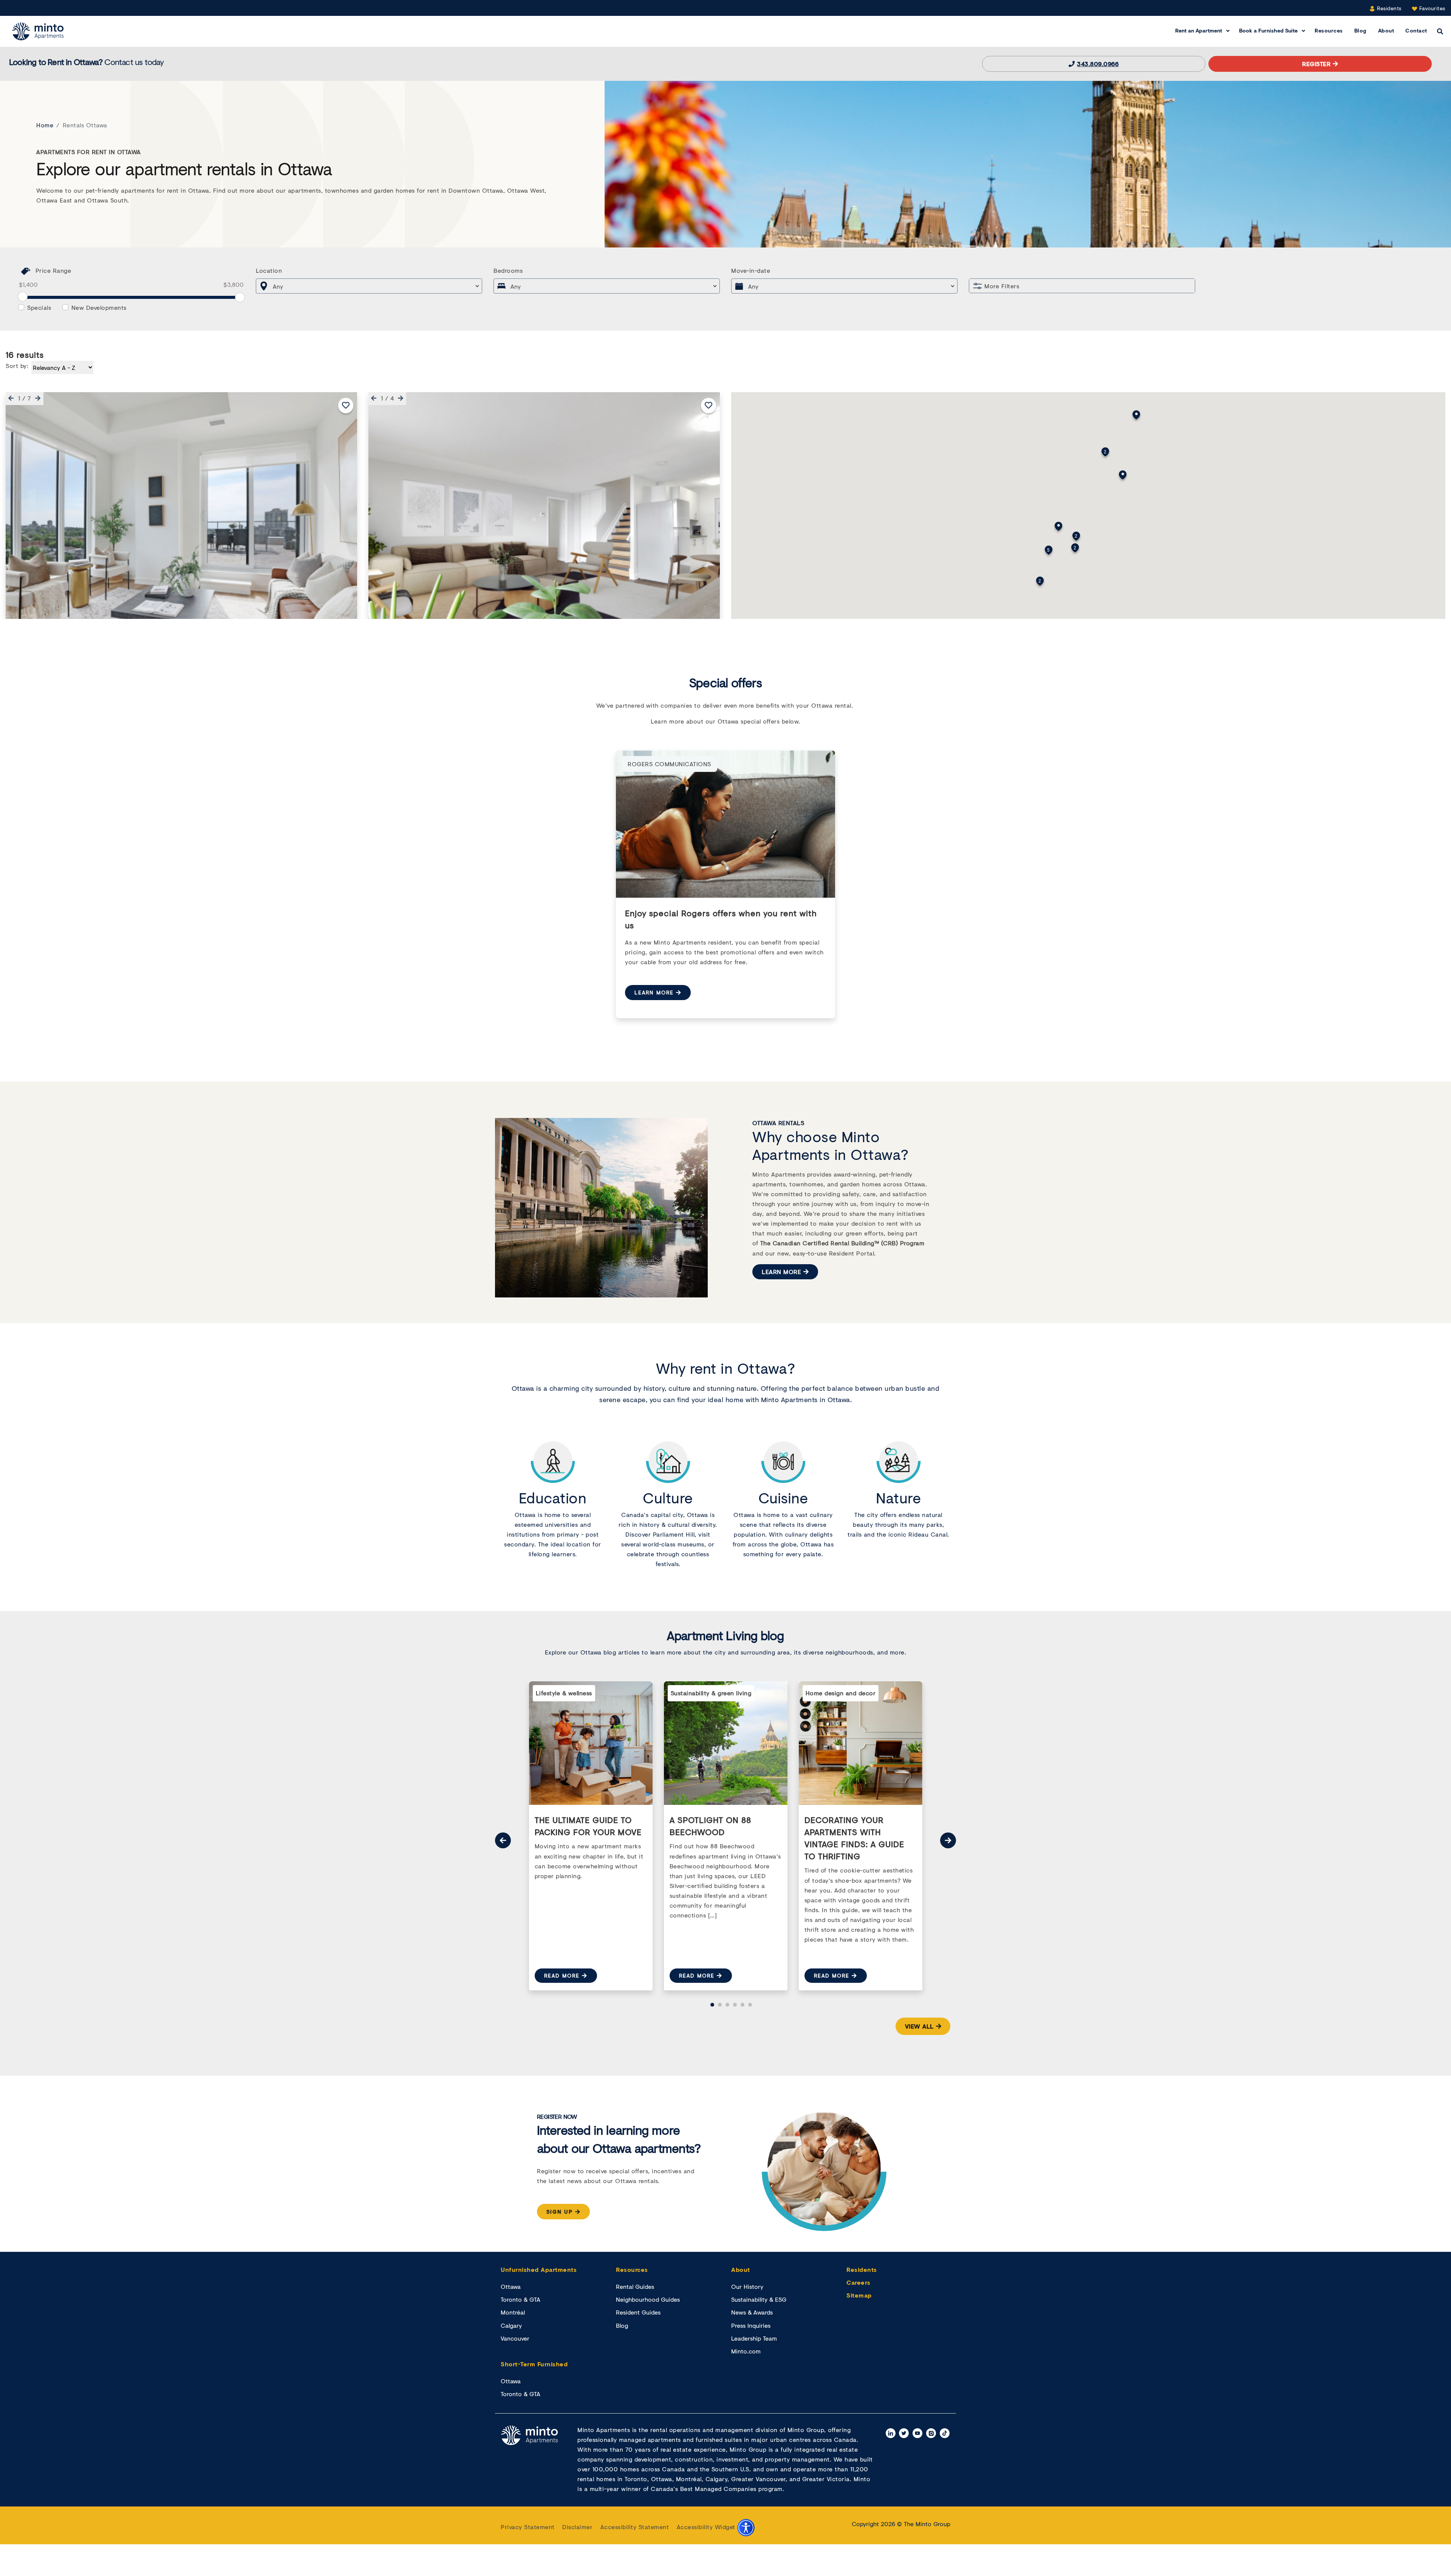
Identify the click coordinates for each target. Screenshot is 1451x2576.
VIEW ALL (919, 2026)
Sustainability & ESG (759, 2299)
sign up (560, 2212)
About (1386, 30)
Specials (39, 307)
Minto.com (746, 2351)
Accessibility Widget (707, 2527)
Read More (562, 1975)
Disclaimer (577, 2527)
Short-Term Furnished (534, 2364)
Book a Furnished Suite (1268, 30)
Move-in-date (751, 270)
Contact (1416, 30)
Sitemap (859, 2295)
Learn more (654, 992)
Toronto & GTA (521, 2299)
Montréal (513, 2312)
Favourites (1431, 8)
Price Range (53, 270)
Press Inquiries (751, 2325)
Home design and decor (841, 1693)
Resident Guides (638, 2312)
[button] (9, 398)
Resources (1329, 30)
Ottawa (511, 2286)
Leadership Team (754, 2338)
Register (1316, 64)
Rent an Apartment (1199, 30)
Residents (1388, 8)
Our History (747, 2286)
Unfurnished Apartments (539, 2269)
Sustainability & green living (711, 1693)
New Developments (99, 307)
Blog (1361, 30)
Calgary (511, 2325)
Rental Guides (635, 2286)
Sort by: (17, 366)
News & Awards (752, 2312)
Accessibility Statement (635, 2527)
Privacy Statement (528, 2527)
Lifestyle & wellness (564, 1693)
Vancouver (515, 2338)
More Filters (1002, 286)
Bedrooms (508, 270)
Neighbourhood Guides (648, 2299)
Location (269, 270)
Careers (859, 2282)
